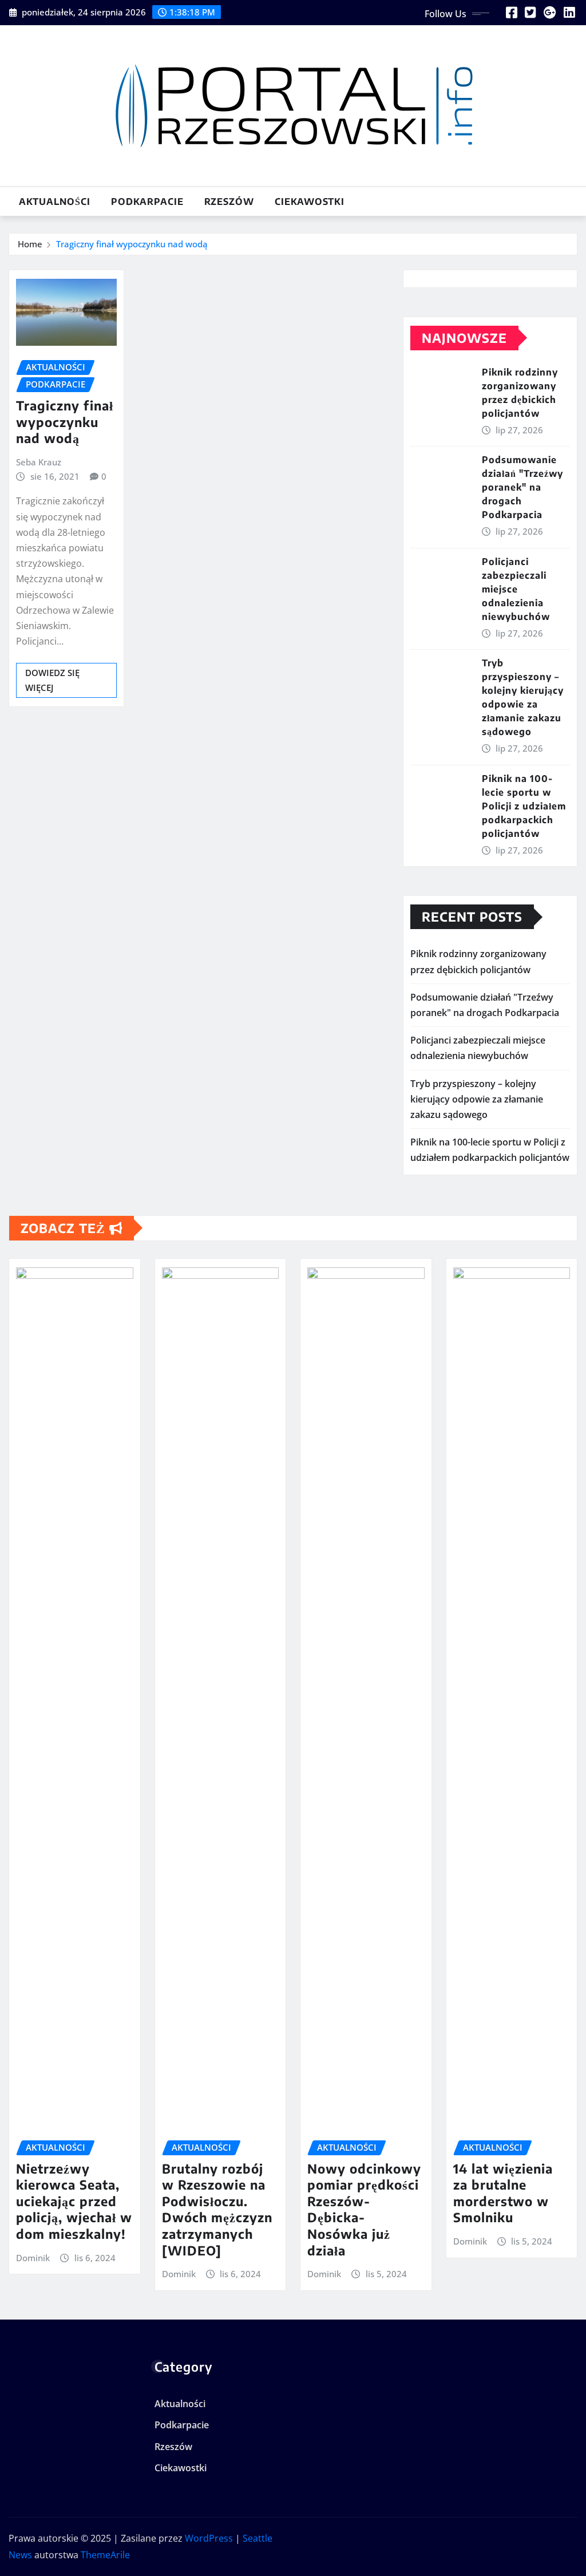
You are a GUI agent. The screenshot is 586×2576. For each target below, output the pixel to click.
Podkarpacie (147, 202)
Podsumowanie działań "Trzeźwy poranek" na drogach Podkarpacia (522, 487)
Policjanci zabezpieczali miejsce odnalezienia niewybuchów (516, 589)
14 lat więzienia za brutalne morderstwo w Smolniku (503, 2193)
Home (30, 244)
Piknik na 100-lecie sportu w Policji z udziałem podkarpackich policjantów (524, 806)
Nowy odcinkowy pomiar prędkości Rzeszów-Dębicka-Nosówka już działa (364, 2209)
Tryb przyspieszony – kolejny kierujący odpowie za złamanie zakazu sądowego (477, 1099)
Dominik (33, 2258)
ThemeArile (105, 2555)
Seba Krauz (39, 462)
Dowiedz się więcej (52, 680)
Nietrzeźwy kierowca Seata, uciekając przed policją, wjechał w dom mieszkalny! (74, 2201)
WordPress (209, 2538)
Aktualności (55, 202)
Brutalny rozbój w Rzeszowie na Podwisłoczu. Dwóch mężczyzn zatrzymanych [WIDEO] (217, 2209)
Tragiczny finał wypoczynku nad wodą (132, 244)
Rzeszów (229, 202)
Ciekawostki (310, 202)
